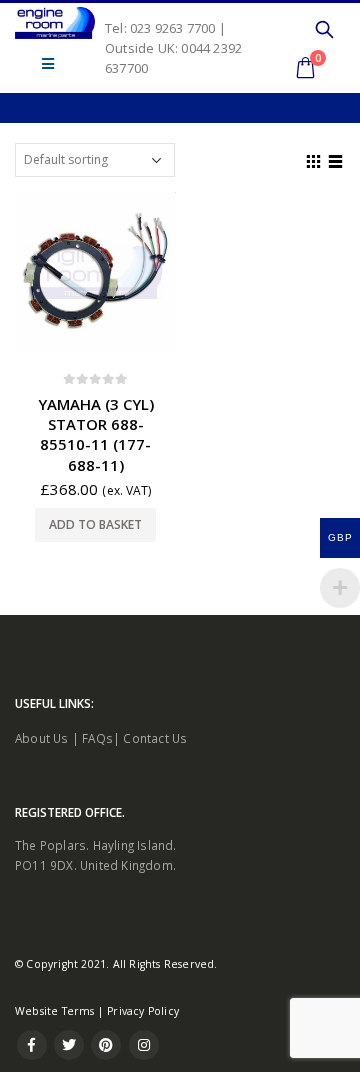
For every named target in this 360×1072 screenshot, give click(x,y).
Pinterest (106, 1045)
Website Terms (55, 1011)
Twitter (69, 1045)
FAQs (97, 738)
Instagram (144, 1045)
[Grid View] (314, 159)
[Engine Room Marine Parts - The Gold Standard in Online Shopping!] (55, 23)
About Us (42, 738)
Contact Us (155, 738)
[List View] (336, 159)
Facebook (32, 1045)
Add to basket (95, 524)
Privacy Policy (143, 1011)
